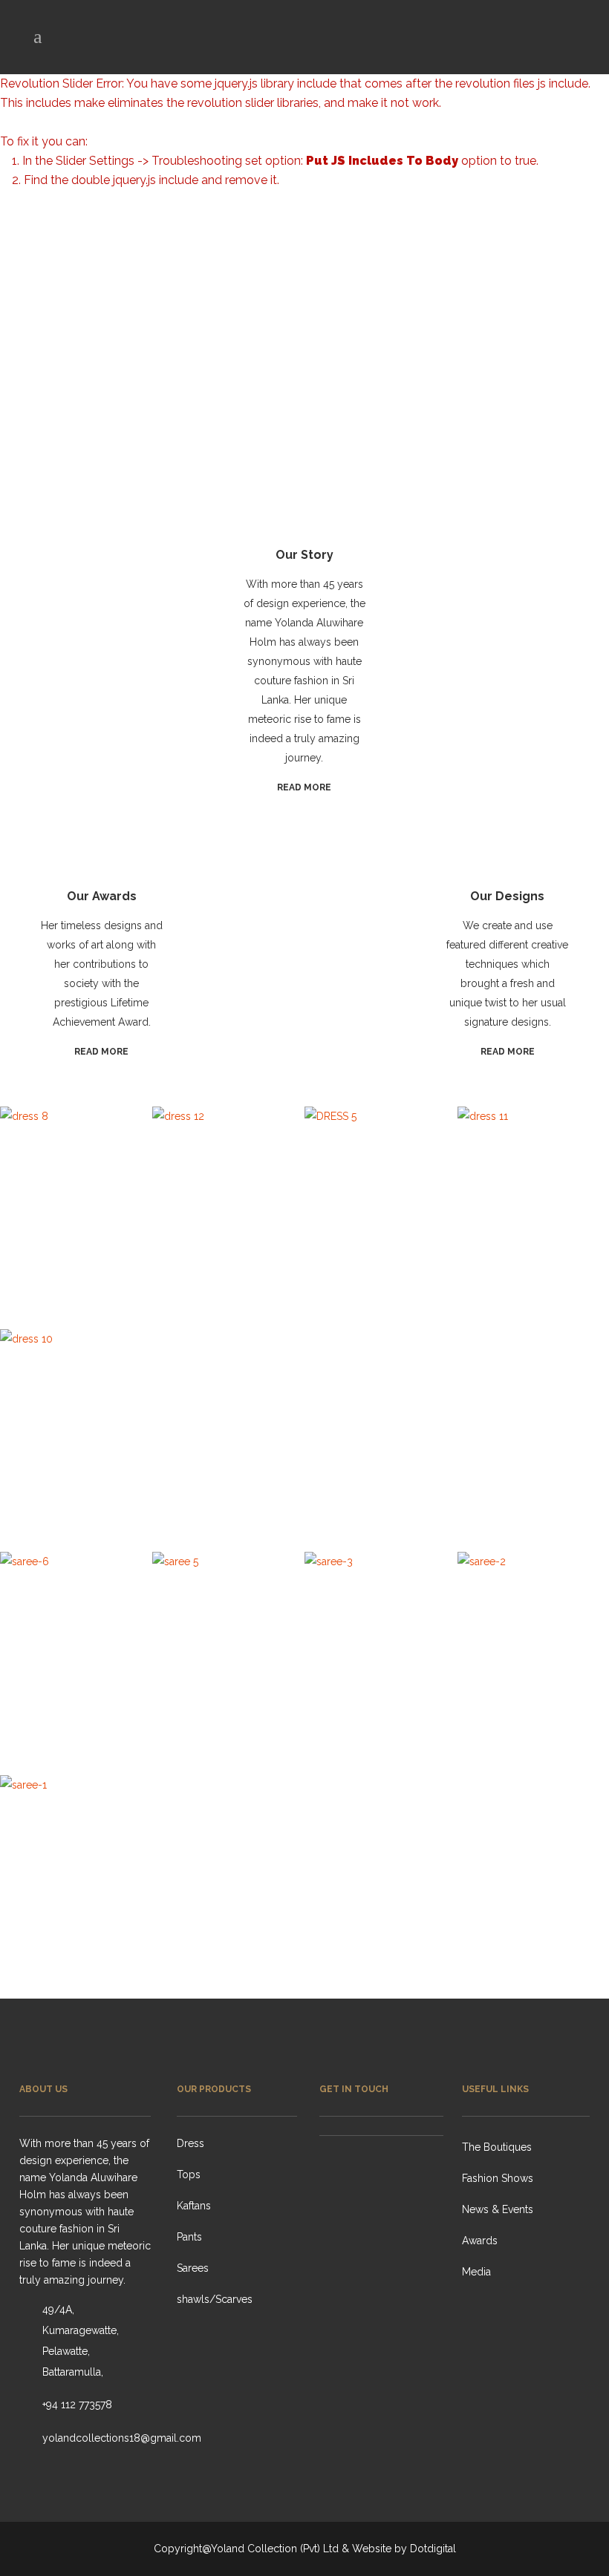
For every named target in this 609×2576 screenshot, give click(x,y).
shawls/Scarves (215, 2299)
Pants (189, 2237)
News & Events (498, 2209)
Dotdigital (433, 2549)
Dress (190, 2143)
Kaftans (194, 2206)
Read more (304, 787)
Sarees (193, 2268)
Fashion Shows (498, 2178)
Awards (480, 2241)
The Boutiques (497, 2147)
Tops (189, 2174)
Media (476, 2272)
